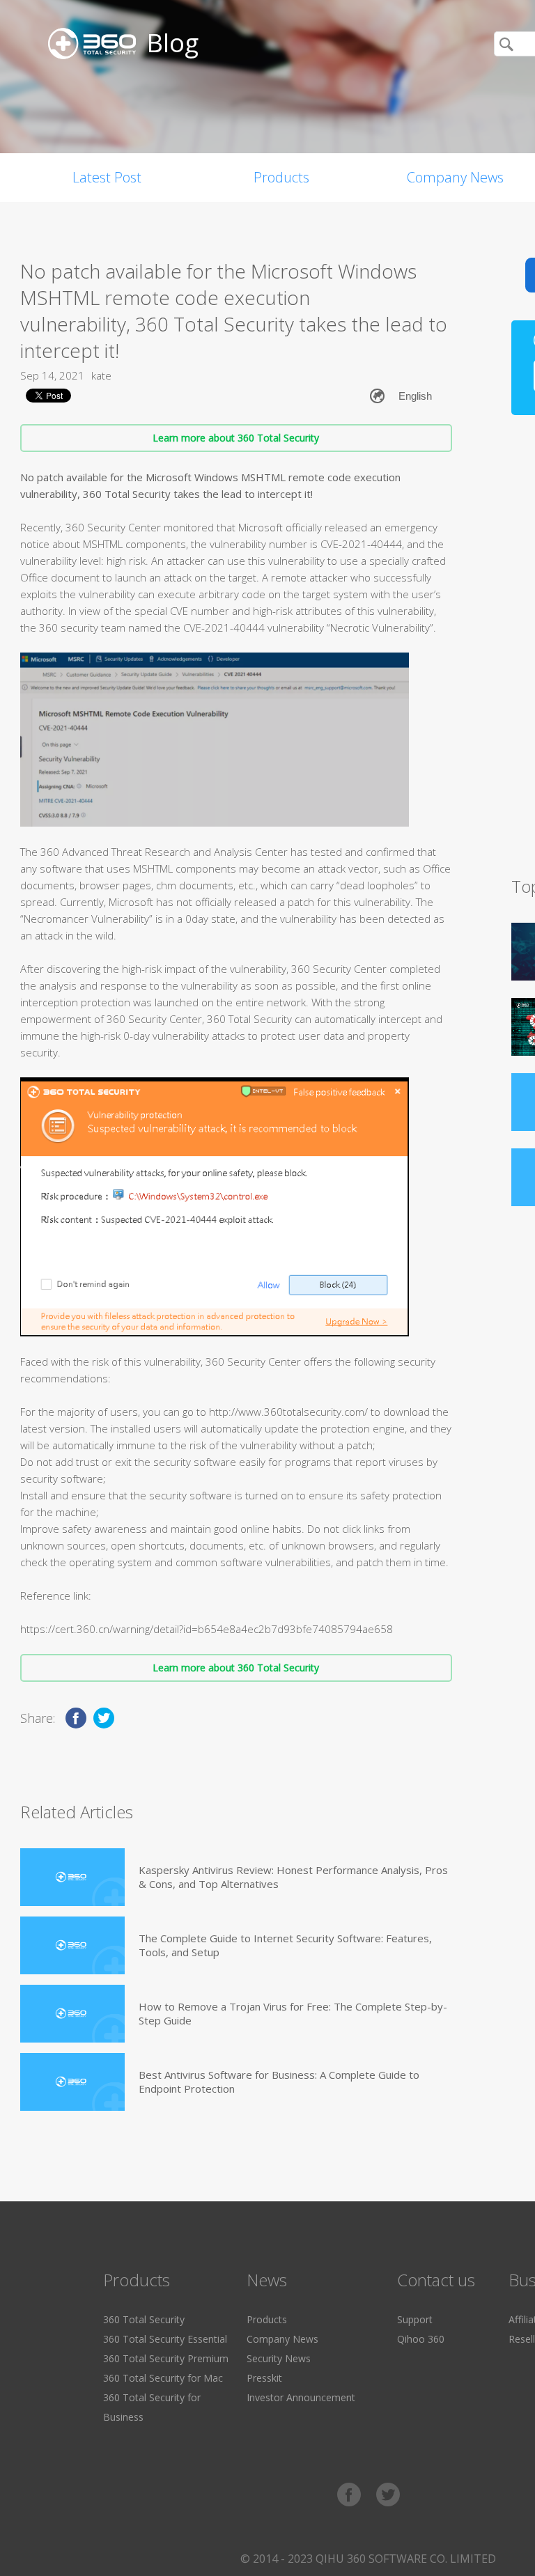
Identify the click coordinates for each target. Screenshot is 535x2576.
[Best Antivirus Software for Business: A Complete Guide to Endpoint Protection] (72, 2082)
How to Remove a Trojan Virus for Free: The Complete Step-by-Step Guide (293, 2013)
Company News (282, 2339)
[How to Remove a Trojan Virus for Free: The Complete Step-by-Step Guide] (72, 2014)
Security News (279, 2358)
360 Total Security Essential (165, 2339)
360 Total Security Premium (166, 2358)
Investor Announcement (301, 2397)
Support (415, 2319)
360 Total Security (144, 2319)
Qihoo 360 (421, 2339)
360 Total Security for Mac (163, 2378)
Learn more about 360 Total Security (236, 438)
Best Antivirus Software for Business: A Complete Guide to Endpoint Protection (279, 2082)
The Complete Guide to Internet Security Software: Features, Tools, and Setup (285, 1945)
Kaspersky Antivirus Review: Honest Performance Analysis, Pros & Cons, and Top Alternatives (293, 1877)
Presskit (264, 2378)
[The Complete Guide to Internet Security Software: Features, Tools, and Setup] (72, 1945)
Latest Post (107, 177)
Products (281, 177)
